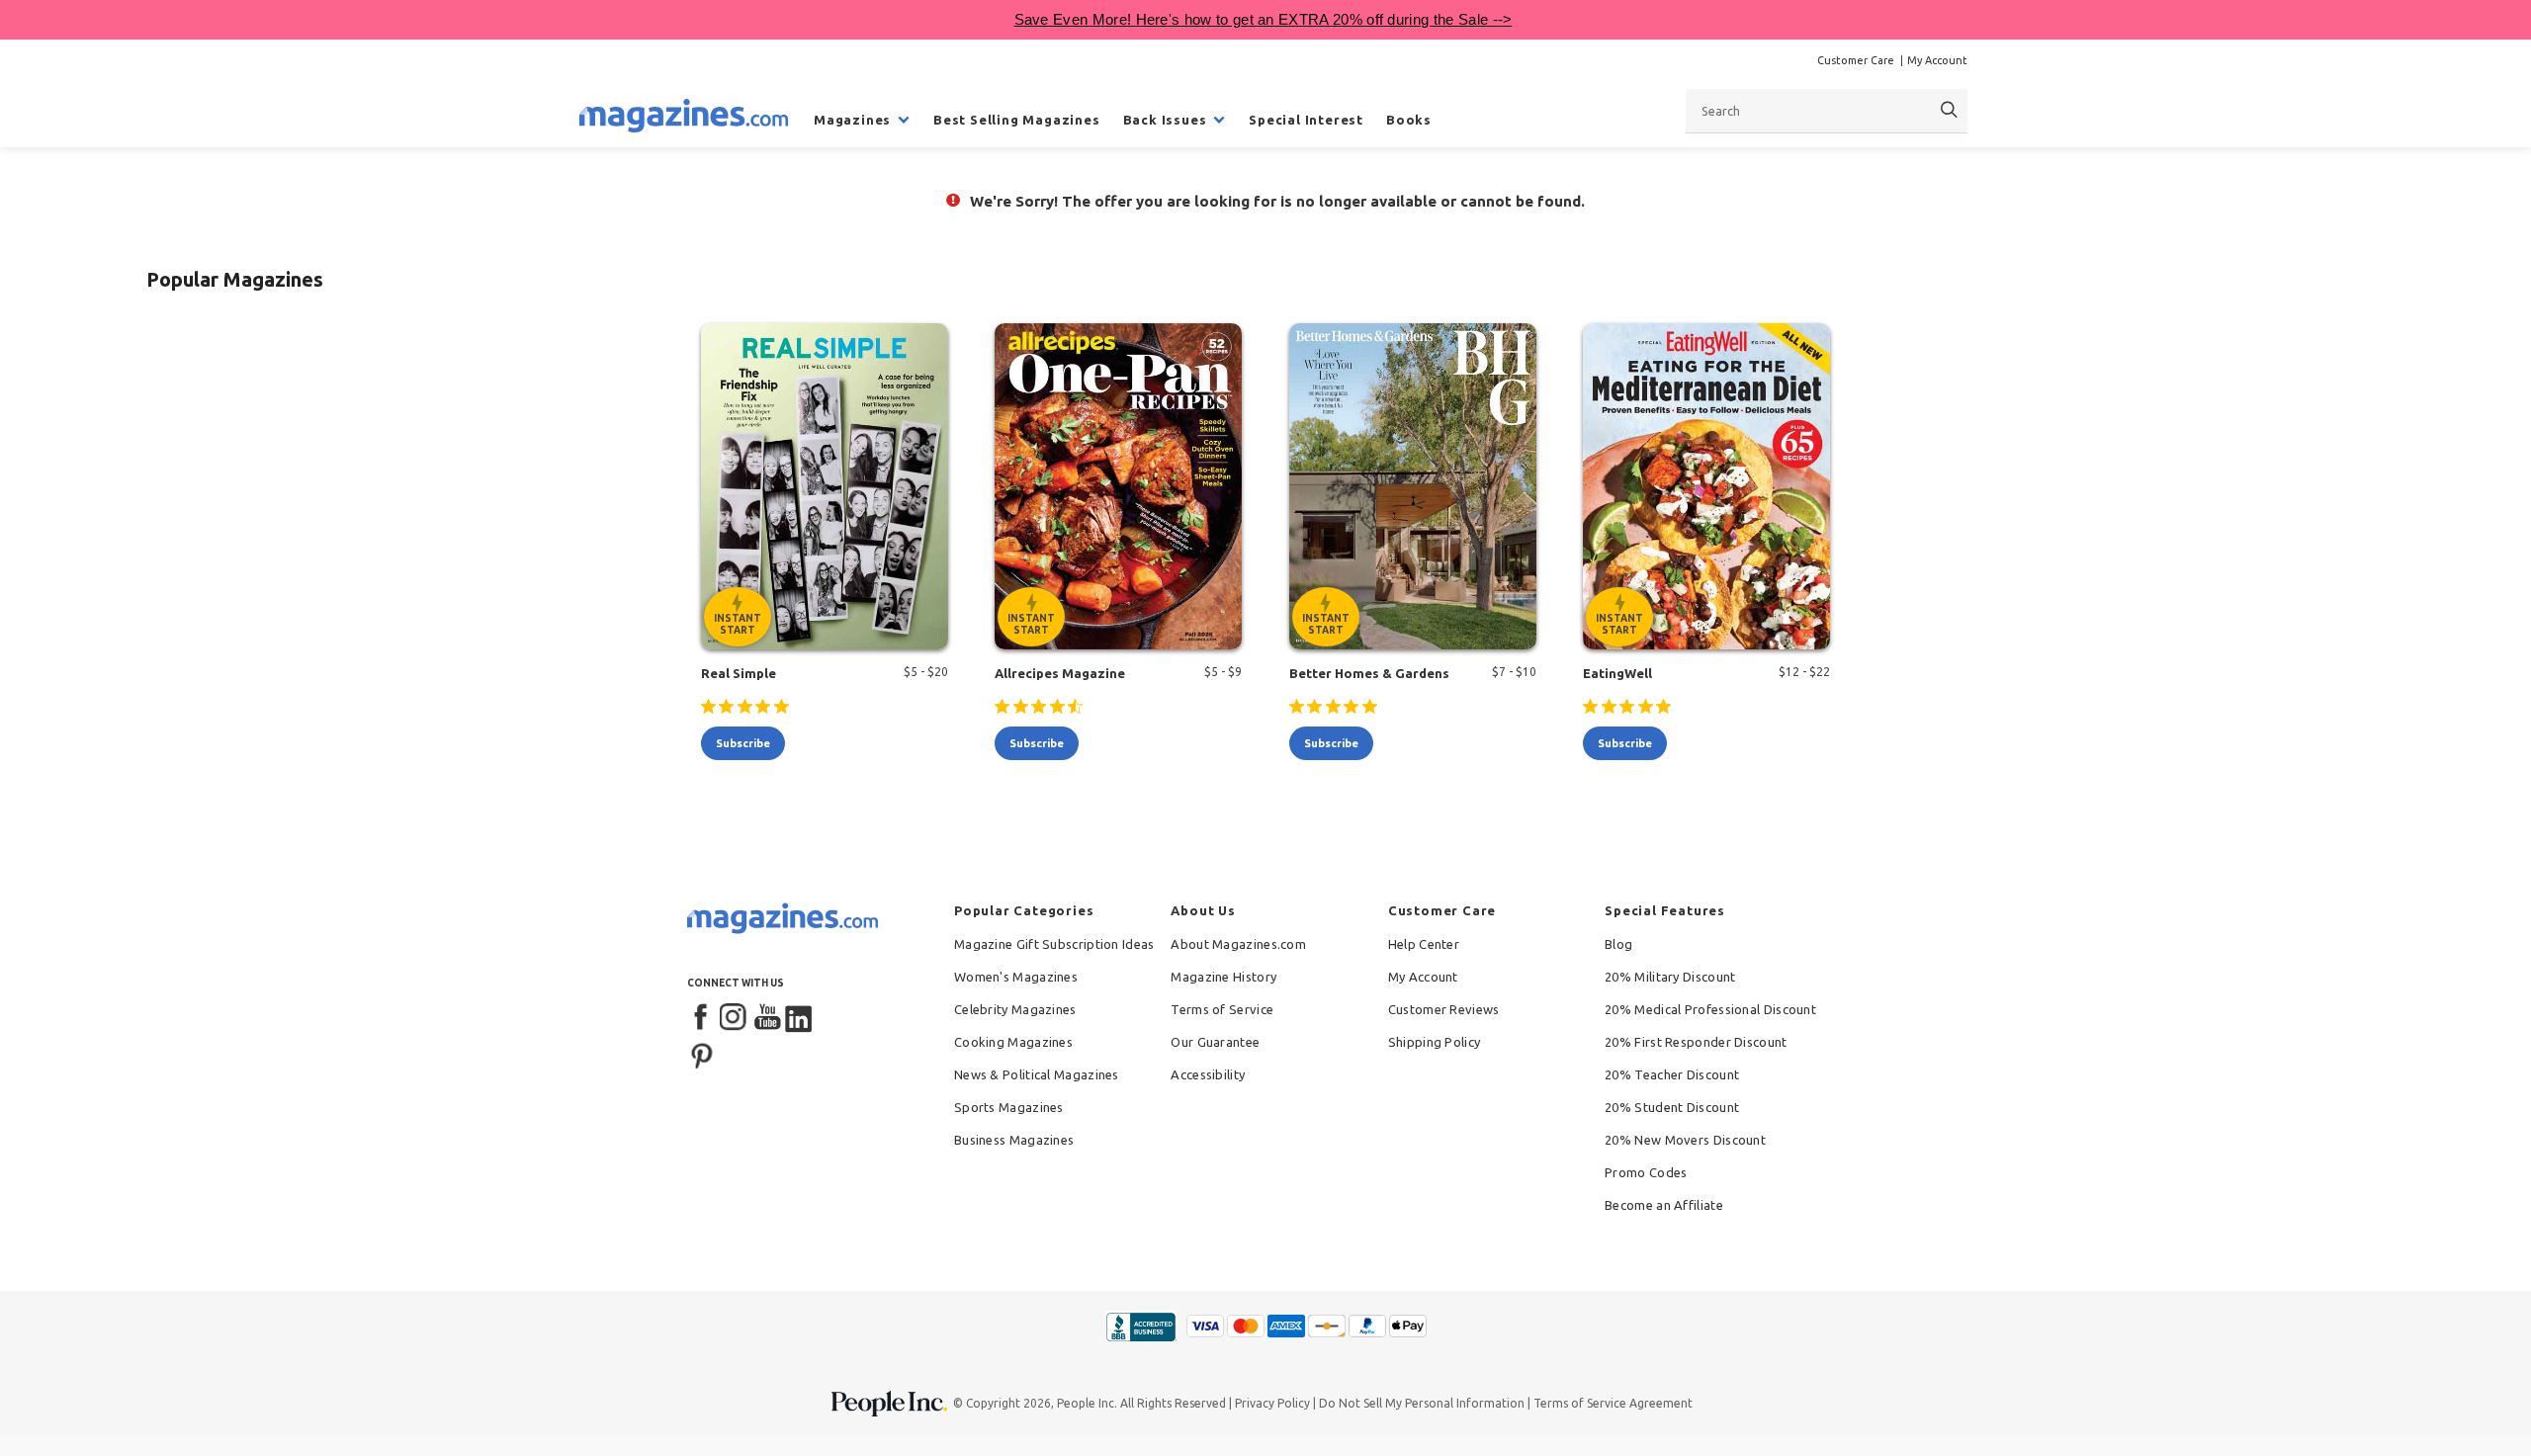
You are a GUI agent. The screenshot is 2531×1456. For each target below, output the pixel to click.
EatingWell (1617, 673)
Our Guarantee (1215, 1042)
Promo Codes (1646, 1172)
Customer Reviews (1444, 1009)
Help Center (1424, 944)
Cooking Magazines (1013, 1042)
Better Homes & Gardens (1369, 673)
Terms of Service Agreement (1613, 1403)
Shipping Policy (1435, 1042)
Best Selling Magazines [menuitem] (1017, 120)
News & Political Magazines (1037, 1074)
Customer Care (1856, 60)
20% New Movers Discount (1685, 1140)
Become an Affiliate (1664, 1205)
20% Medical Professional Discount (1710, 1009)
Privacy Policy (1272, 1403)
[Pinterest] (702, 1054)
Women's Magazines (1016, 977)
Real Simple (739, 673)
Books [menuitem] (1409, 120)
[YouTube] (767, 1018)
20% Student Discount (1672, 1107)
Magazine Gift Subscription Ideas (1054, 944)
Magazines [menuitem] (852, 120)
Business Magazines (1014, 1140)
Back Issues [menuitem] (1165, 120)
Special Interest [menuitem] (1306, 120)
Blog (1618, 944)
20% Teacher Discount (1672, 1074)
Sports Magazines (1009, 1107)
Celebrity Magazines (1015, 1009)
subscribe (743, 743)
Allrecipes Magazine (1060, 673)
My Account (1937, 60)
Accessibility (1208, 1074)
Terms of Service (1222, 1009)
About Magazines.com (1238, 944)
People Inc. (1087, 1403)
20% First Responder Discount (1696, 1042)
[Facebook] (702, 1018)
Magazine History (1223, 977)
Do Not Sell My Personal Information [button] (1422, 1403)
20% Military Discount (1670, 977)
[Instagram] (735, 1018)
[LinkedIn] (800, 1018)
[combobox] (1827, 111)
